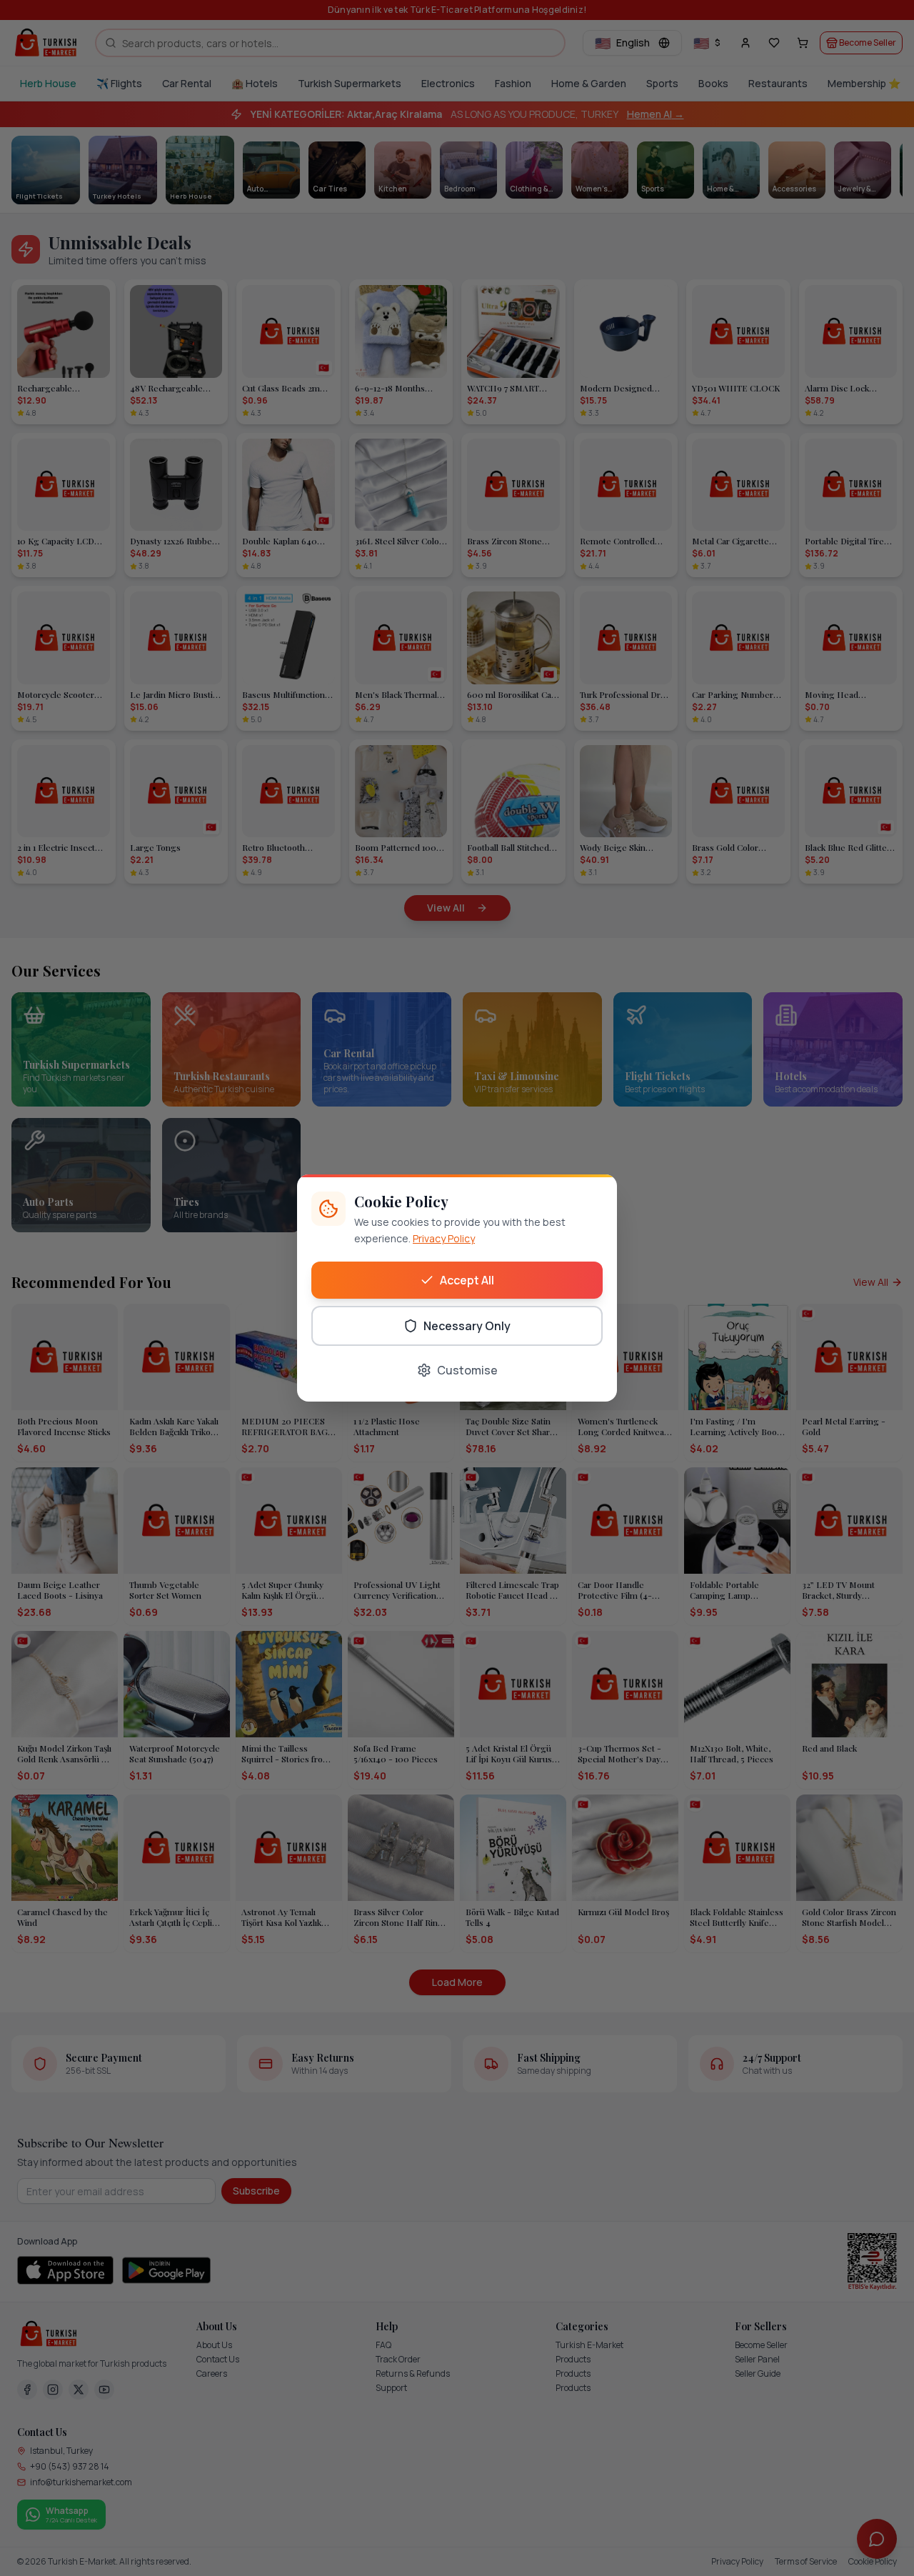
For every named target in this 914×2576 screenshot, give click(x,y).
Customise (467, 1370)
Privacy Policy (444, 1238)
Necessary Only (467, 1326)
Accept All (467, 1280)
